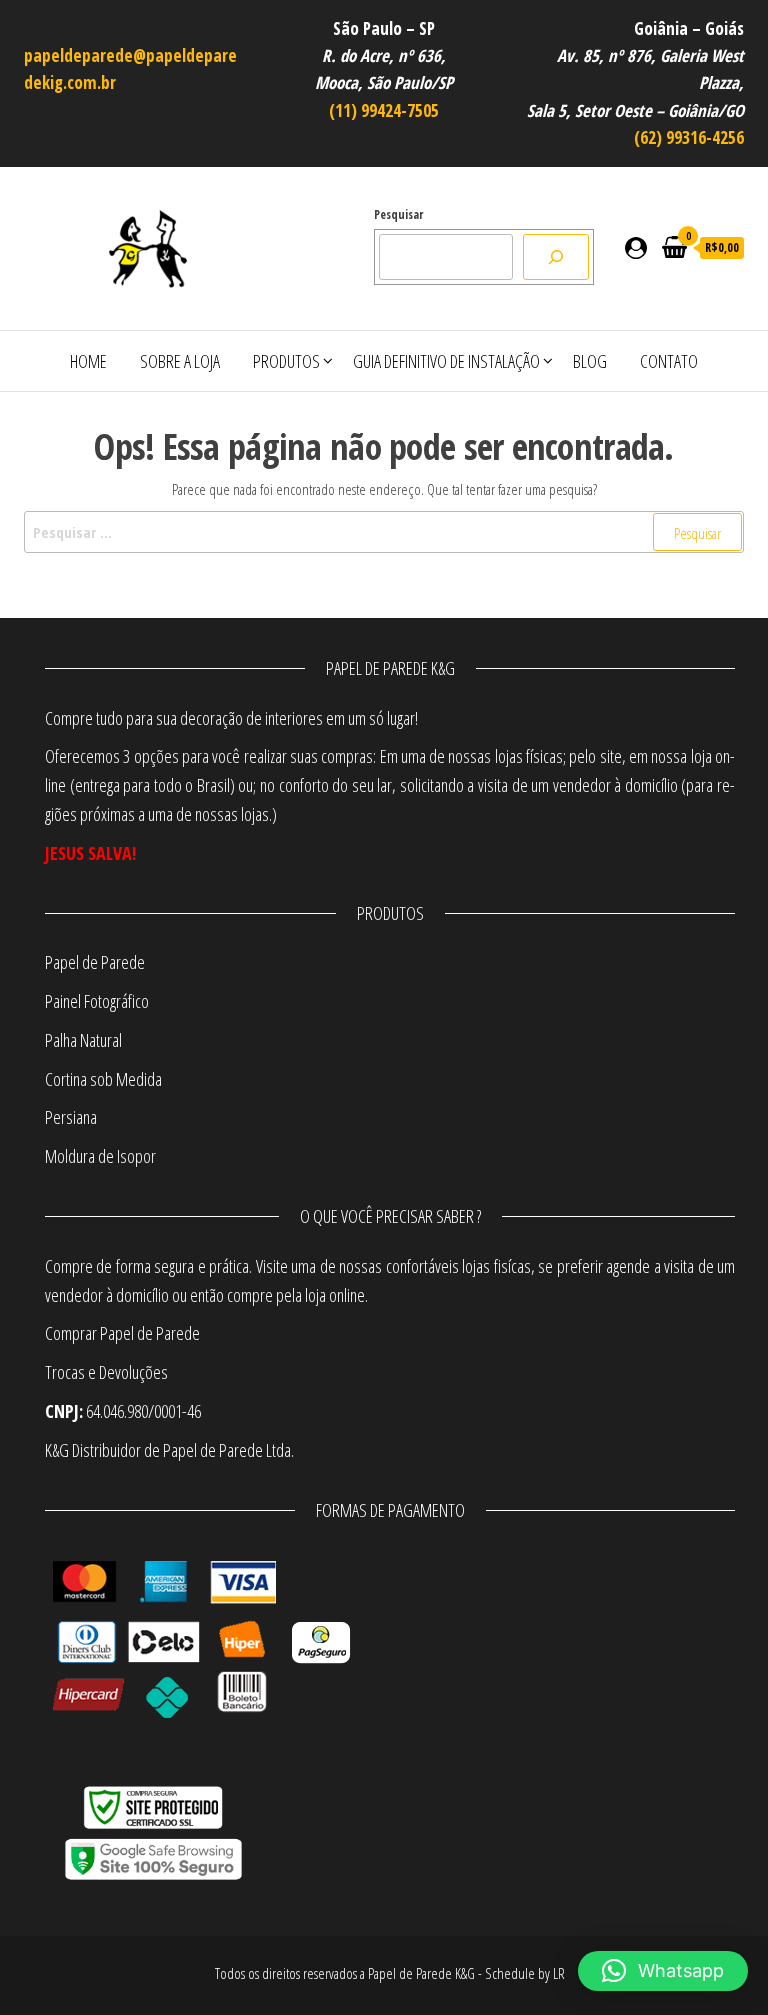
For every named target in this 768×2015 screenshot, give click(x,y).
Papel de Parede (95, 962)
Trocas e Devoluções (106, 1372)
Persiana (71, 1117)
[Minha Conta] (636, 247)
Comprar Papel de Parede (125, 1333)
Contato (669, 361)
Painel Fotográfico (97, 1001)
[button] (663, 1971)
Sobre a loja (180, 361)
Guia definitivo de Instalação (446, 361)
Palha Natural (83, 1040)
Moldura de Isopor (100, 1156)
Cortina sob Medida (103, 1079)
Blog (590, 361)
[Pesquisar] (556, 257)
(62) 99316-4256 (689, 137)
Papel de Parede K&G (421, 1973)
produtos (286, 361)
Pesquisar (398, 214)
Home (88, 361)
